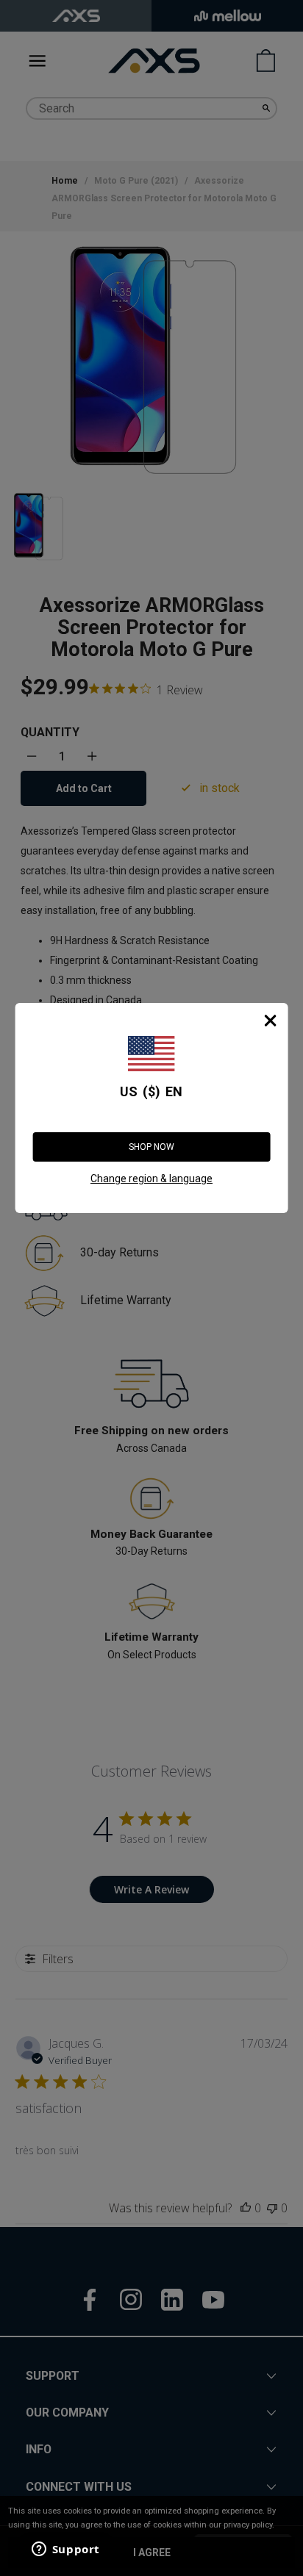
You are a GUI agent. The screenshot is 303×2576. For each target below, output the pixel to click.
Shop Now (151, 1147)
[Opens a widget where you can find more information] (65, 2550)
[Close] (270, 1021)
